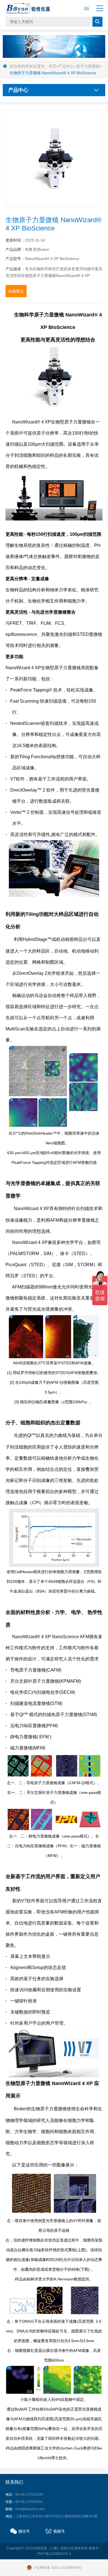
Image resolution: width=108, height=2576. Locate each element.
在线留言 (16, 291)
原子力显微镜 (88, 66)
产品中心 (66, 66)
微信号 (24, 2531)
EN (87, 8)
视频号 (59, 2531)
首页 (52, 66)
